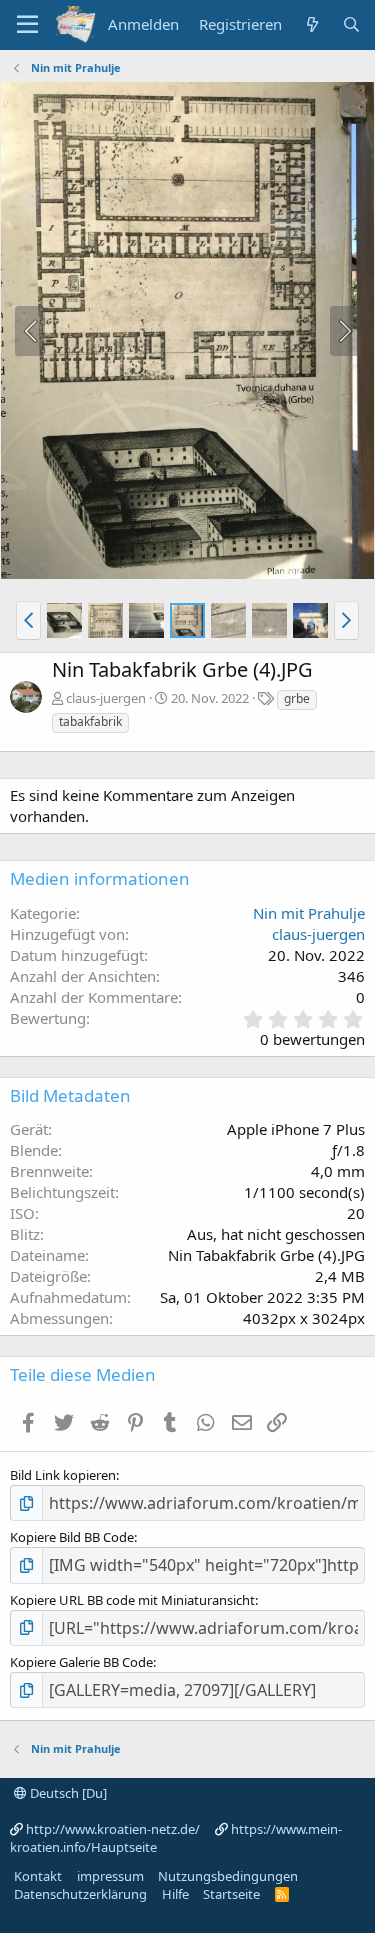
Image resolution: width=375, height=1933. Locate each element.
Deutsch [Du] (67, 1793)
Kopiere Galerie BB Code (81, 1662)
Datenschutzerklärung (80, 1894)
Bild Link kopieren (63, 1475)
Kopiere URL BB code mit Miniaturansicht (132, 1600)
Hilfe (175, 1894)
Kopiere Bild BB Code (72, 1537)
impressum (110, 1876)
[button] (28, 620)
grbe (297, 698)
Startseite (231, 1894)
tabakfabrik (90, 721)
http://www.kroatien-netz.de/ (113, 1829)
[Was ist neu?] (311, 24)
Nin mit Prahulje (309, 913)
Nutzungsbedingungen (228, 1876)
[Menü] (27, 25)
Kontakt (38, 1876)
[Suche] (351, 24)
